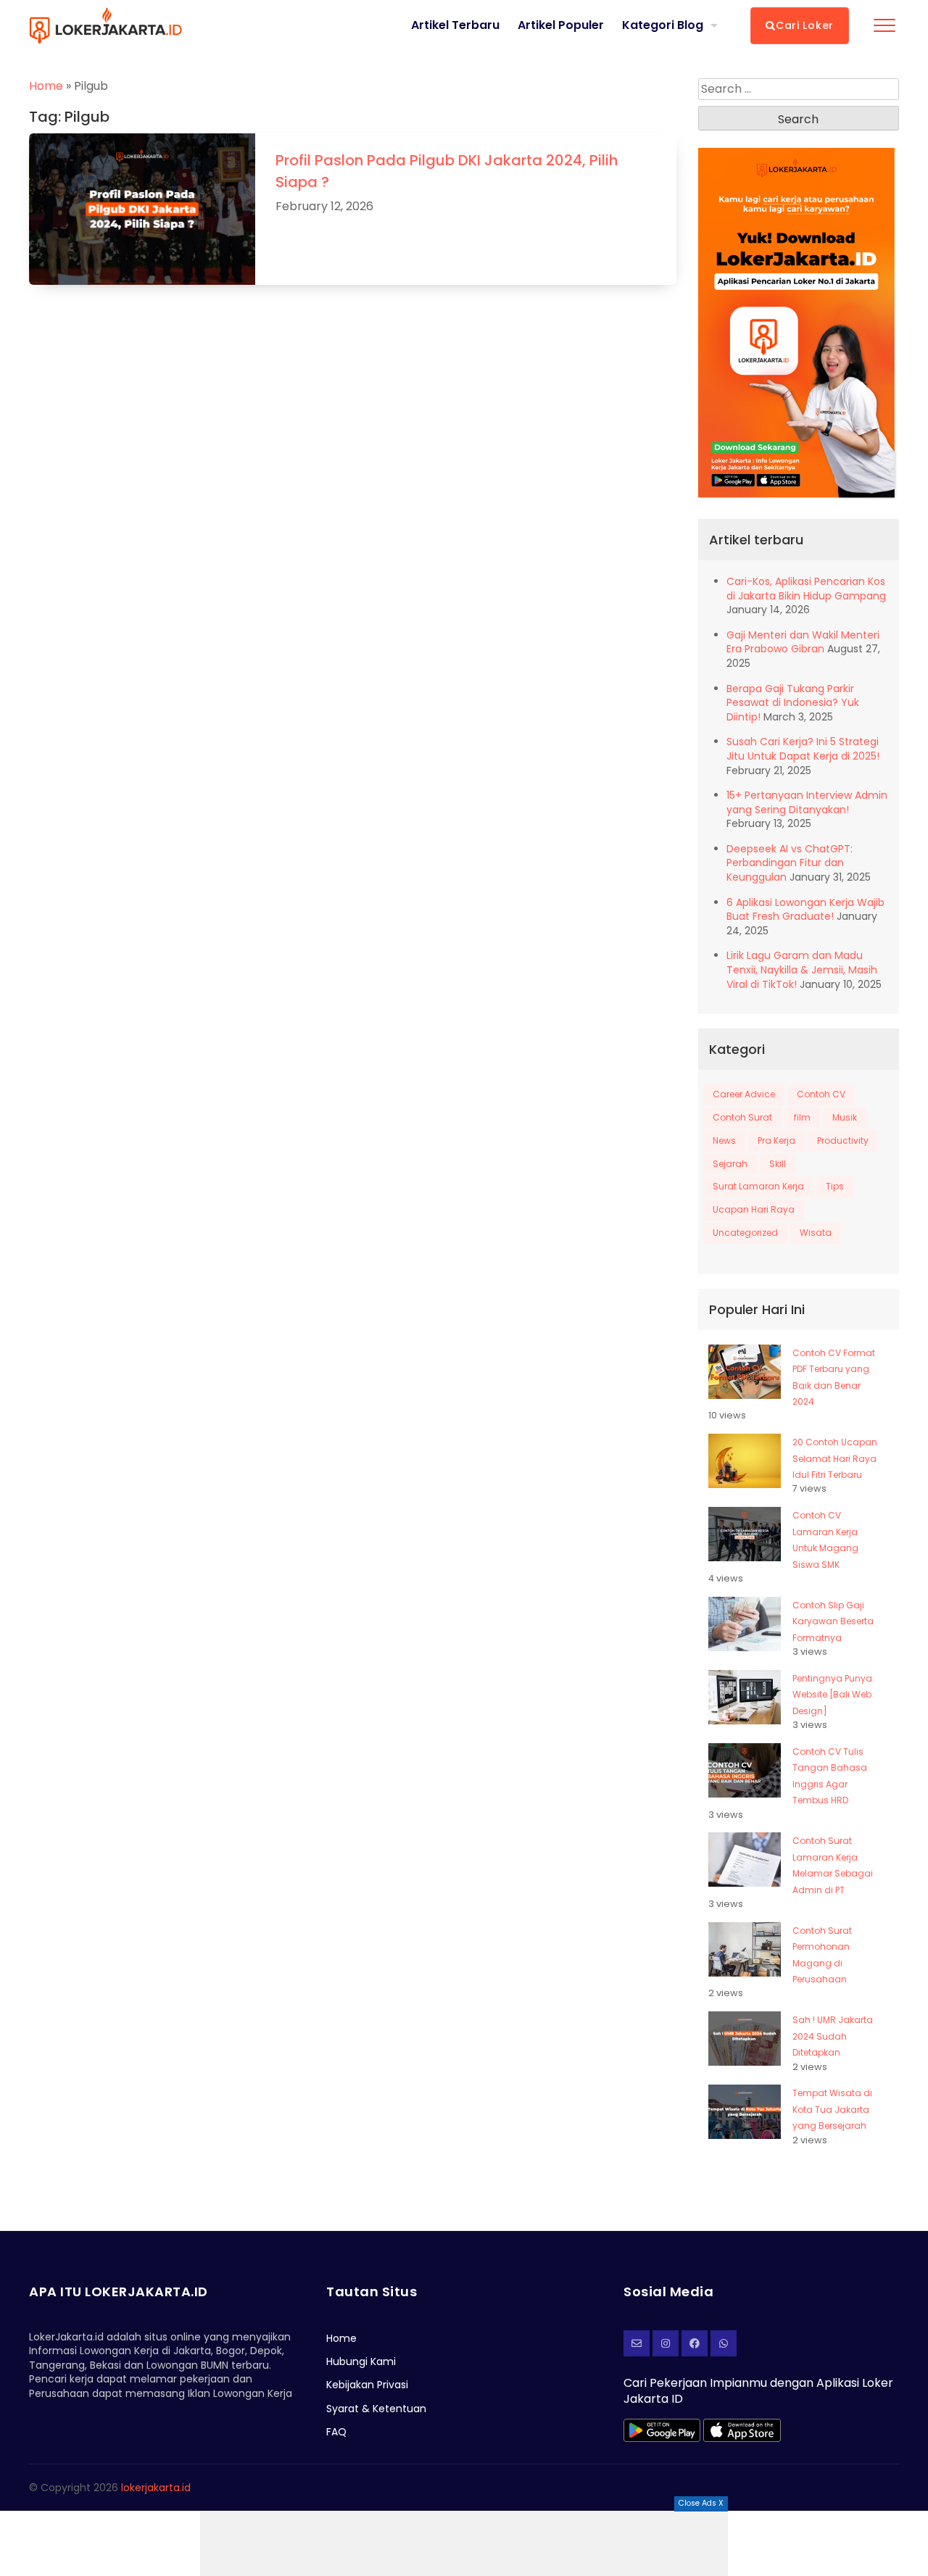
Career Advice (744, 1094)
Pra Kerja (776, 1140)
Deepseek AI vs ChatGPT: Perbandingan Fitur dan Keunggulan (790, 863)
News (724, 1140)
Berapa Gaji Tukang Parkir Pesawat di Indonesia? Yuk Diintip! (793, 703)
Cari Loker (805, 25)
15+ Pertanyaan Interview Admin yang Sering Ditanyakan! (807, 802)
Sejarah (730, 1164)
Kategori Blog (663, 25)
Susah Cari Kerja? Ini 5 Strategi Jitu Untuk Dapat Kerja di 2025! (803, 749)
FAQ (336, 2432)
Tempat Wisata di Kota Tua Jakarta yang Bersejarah (832, 2109)
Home (46, 86)
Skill (778, 1164)
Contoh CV (821, 1094)
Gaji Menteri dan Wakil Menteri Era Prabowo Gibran (803, 642)
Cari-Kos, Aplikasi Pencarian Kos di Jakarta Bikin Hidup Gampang (806, 589)
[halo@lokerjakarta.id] (637, 2343)
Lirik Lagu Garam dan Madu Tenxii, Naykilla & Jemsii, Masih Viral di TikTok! (802, 969)
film (802, 1117)
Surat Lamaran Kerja (758, 1186)
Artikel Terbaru (455, 25)
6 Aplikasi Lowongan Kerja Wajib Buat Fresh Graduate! (805, 910)
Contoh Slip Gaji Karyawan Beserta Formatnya (833, 1621)
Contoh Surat (742, 1117)
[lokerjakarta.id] (695, 2343)
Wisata (816, 1233)
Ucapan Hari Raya (754, 1209)
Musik (845, 1117)
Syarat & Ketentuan (376, 2409)
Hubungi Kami (361, 2361)
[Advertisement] (464, 2543)
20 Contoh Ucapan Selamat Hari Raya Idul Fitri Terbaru (835, 1458)
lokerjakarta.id (156, 2488)
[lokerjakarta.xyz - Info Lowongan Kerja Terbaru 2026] (105, 25)
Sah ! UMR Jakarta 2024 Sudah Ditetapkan (833, 2036)
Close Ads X (701, 2503)
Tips (835, 1186)
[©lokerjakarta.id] (666, 2343)
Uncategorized (745, 1233)
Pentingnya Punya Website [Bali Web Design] (832, 1695)
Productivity (843, 1140)
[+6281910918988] (724, 2343)
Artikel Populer (561, 25)
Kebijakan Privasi (367, 2385)
